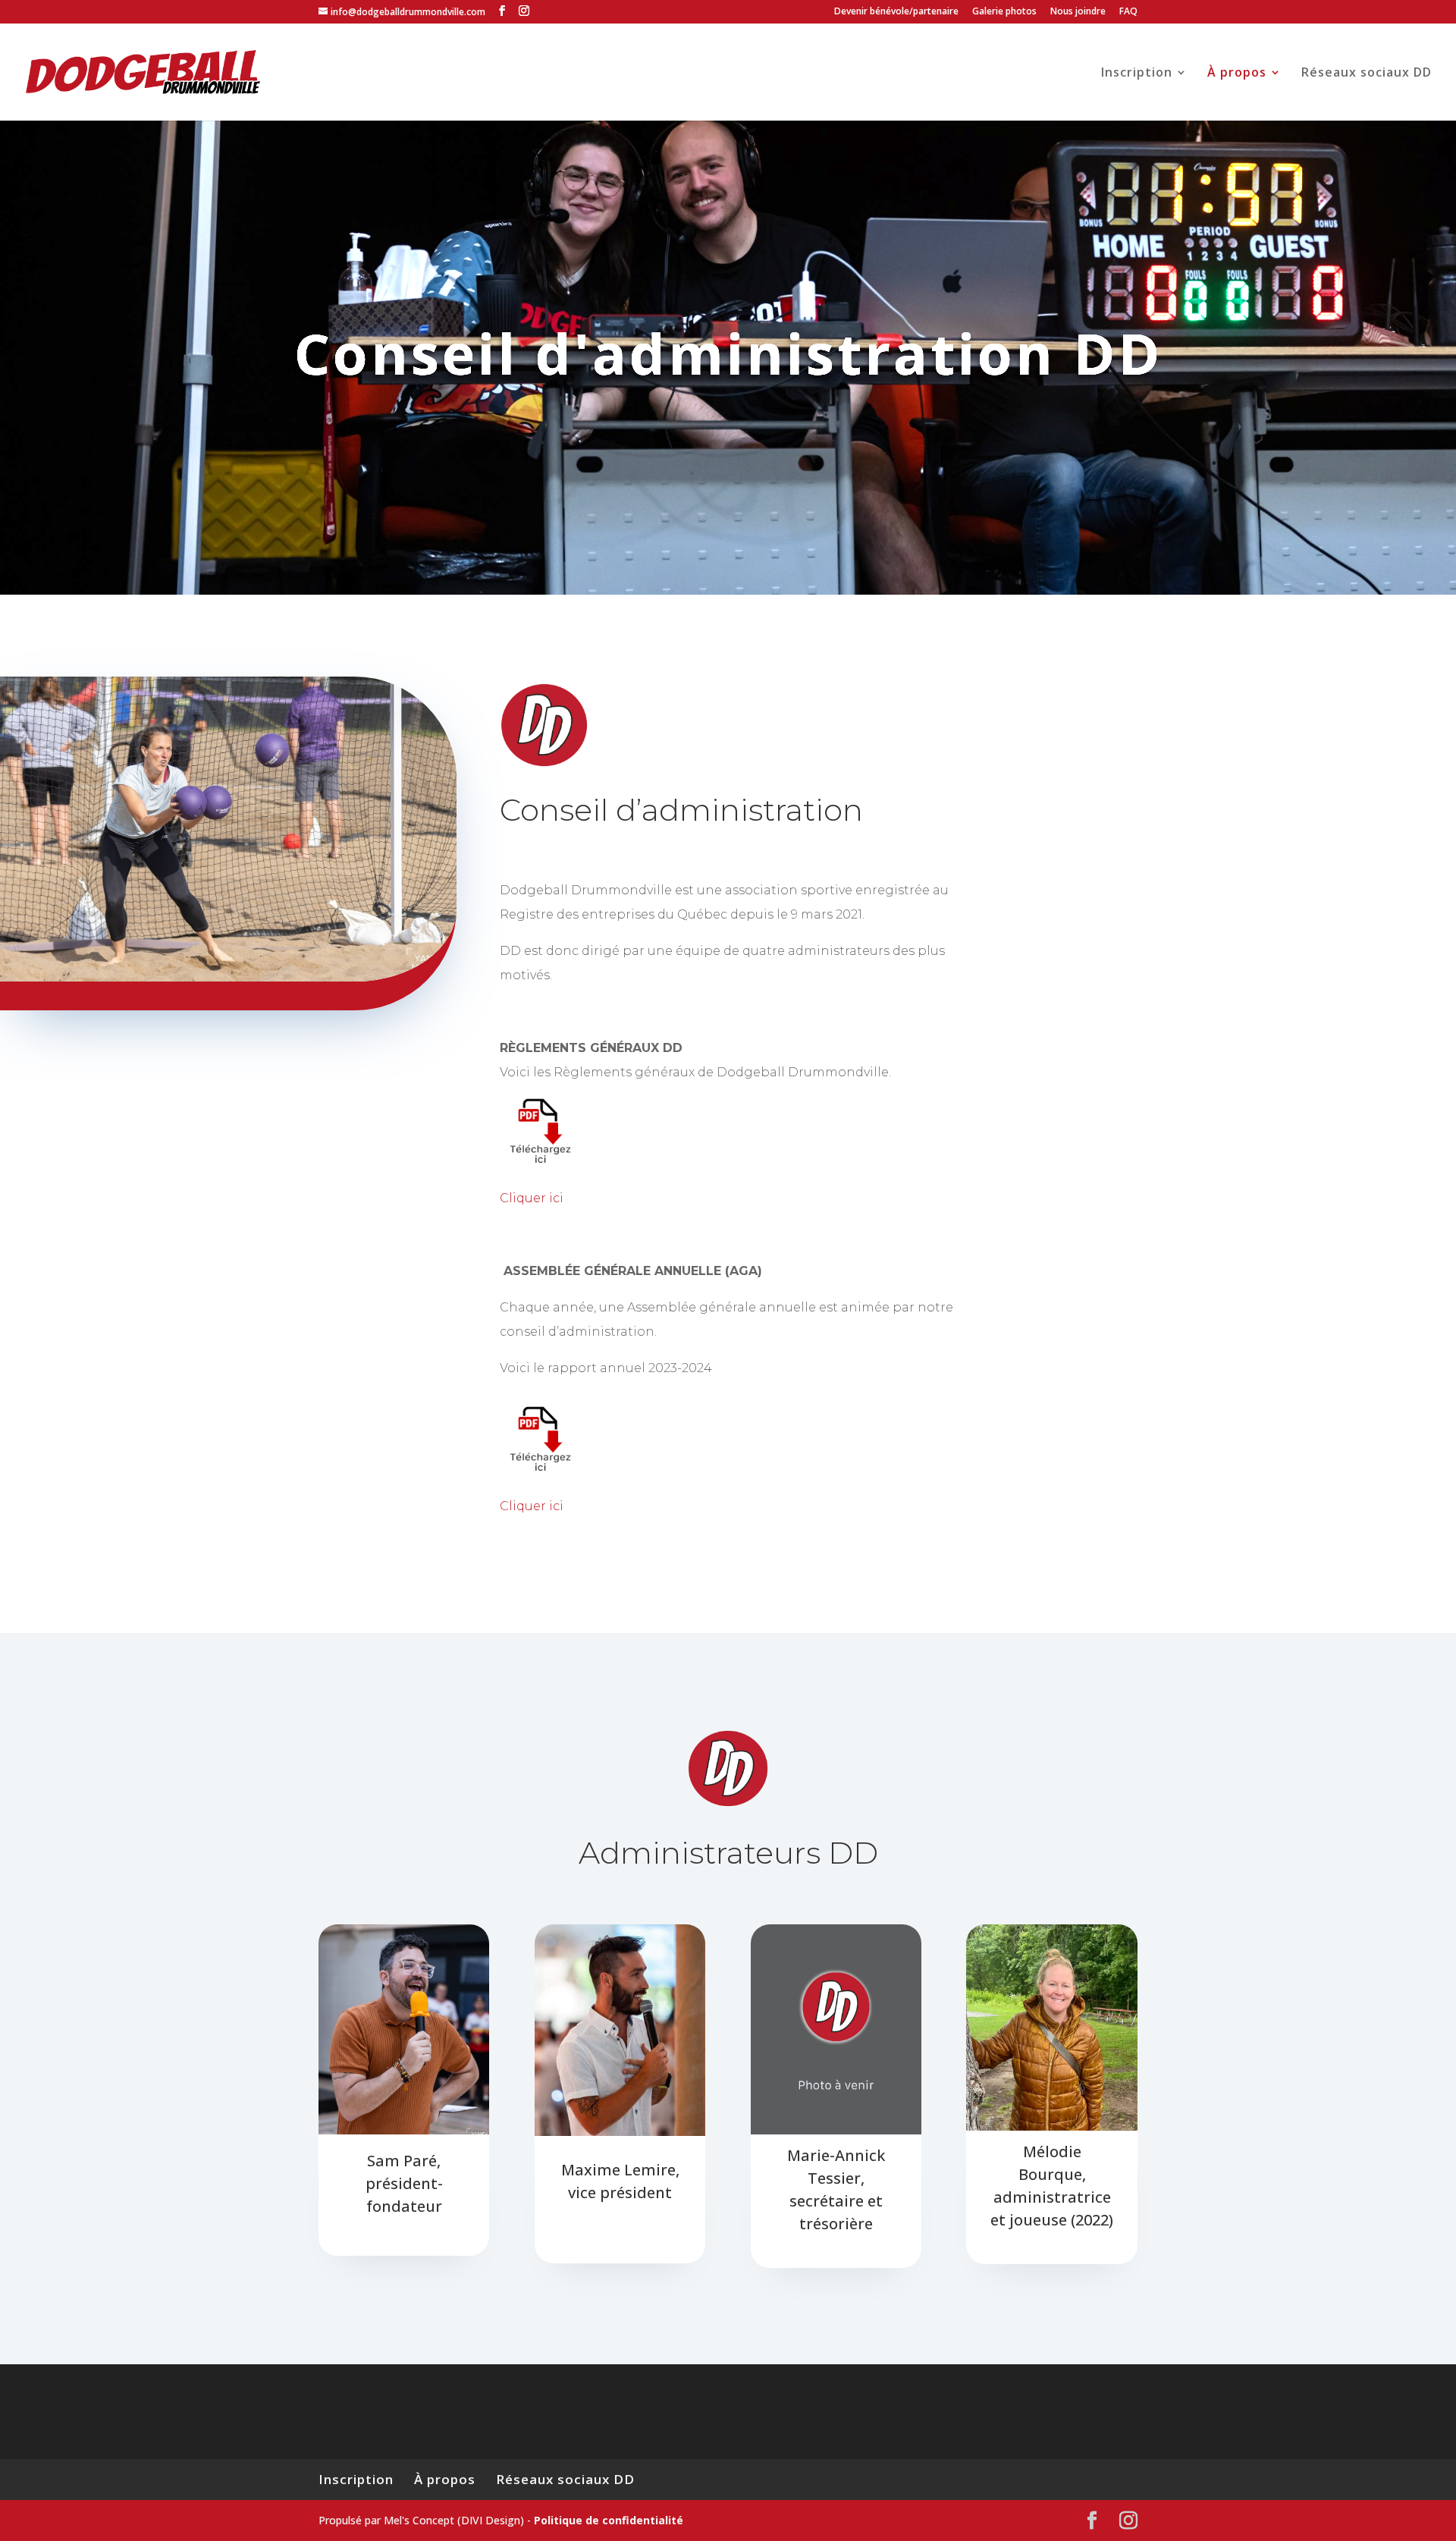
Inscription (1137, 74)
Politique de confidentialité (609, 2520)
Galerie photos (1004, 12)
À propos (1237, 74)
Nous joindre (1078, 12)
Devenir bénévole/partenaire (896, 12)
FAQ (1128, 12)
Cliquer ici (532, 1198)
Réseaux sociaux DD (1367, 74)
